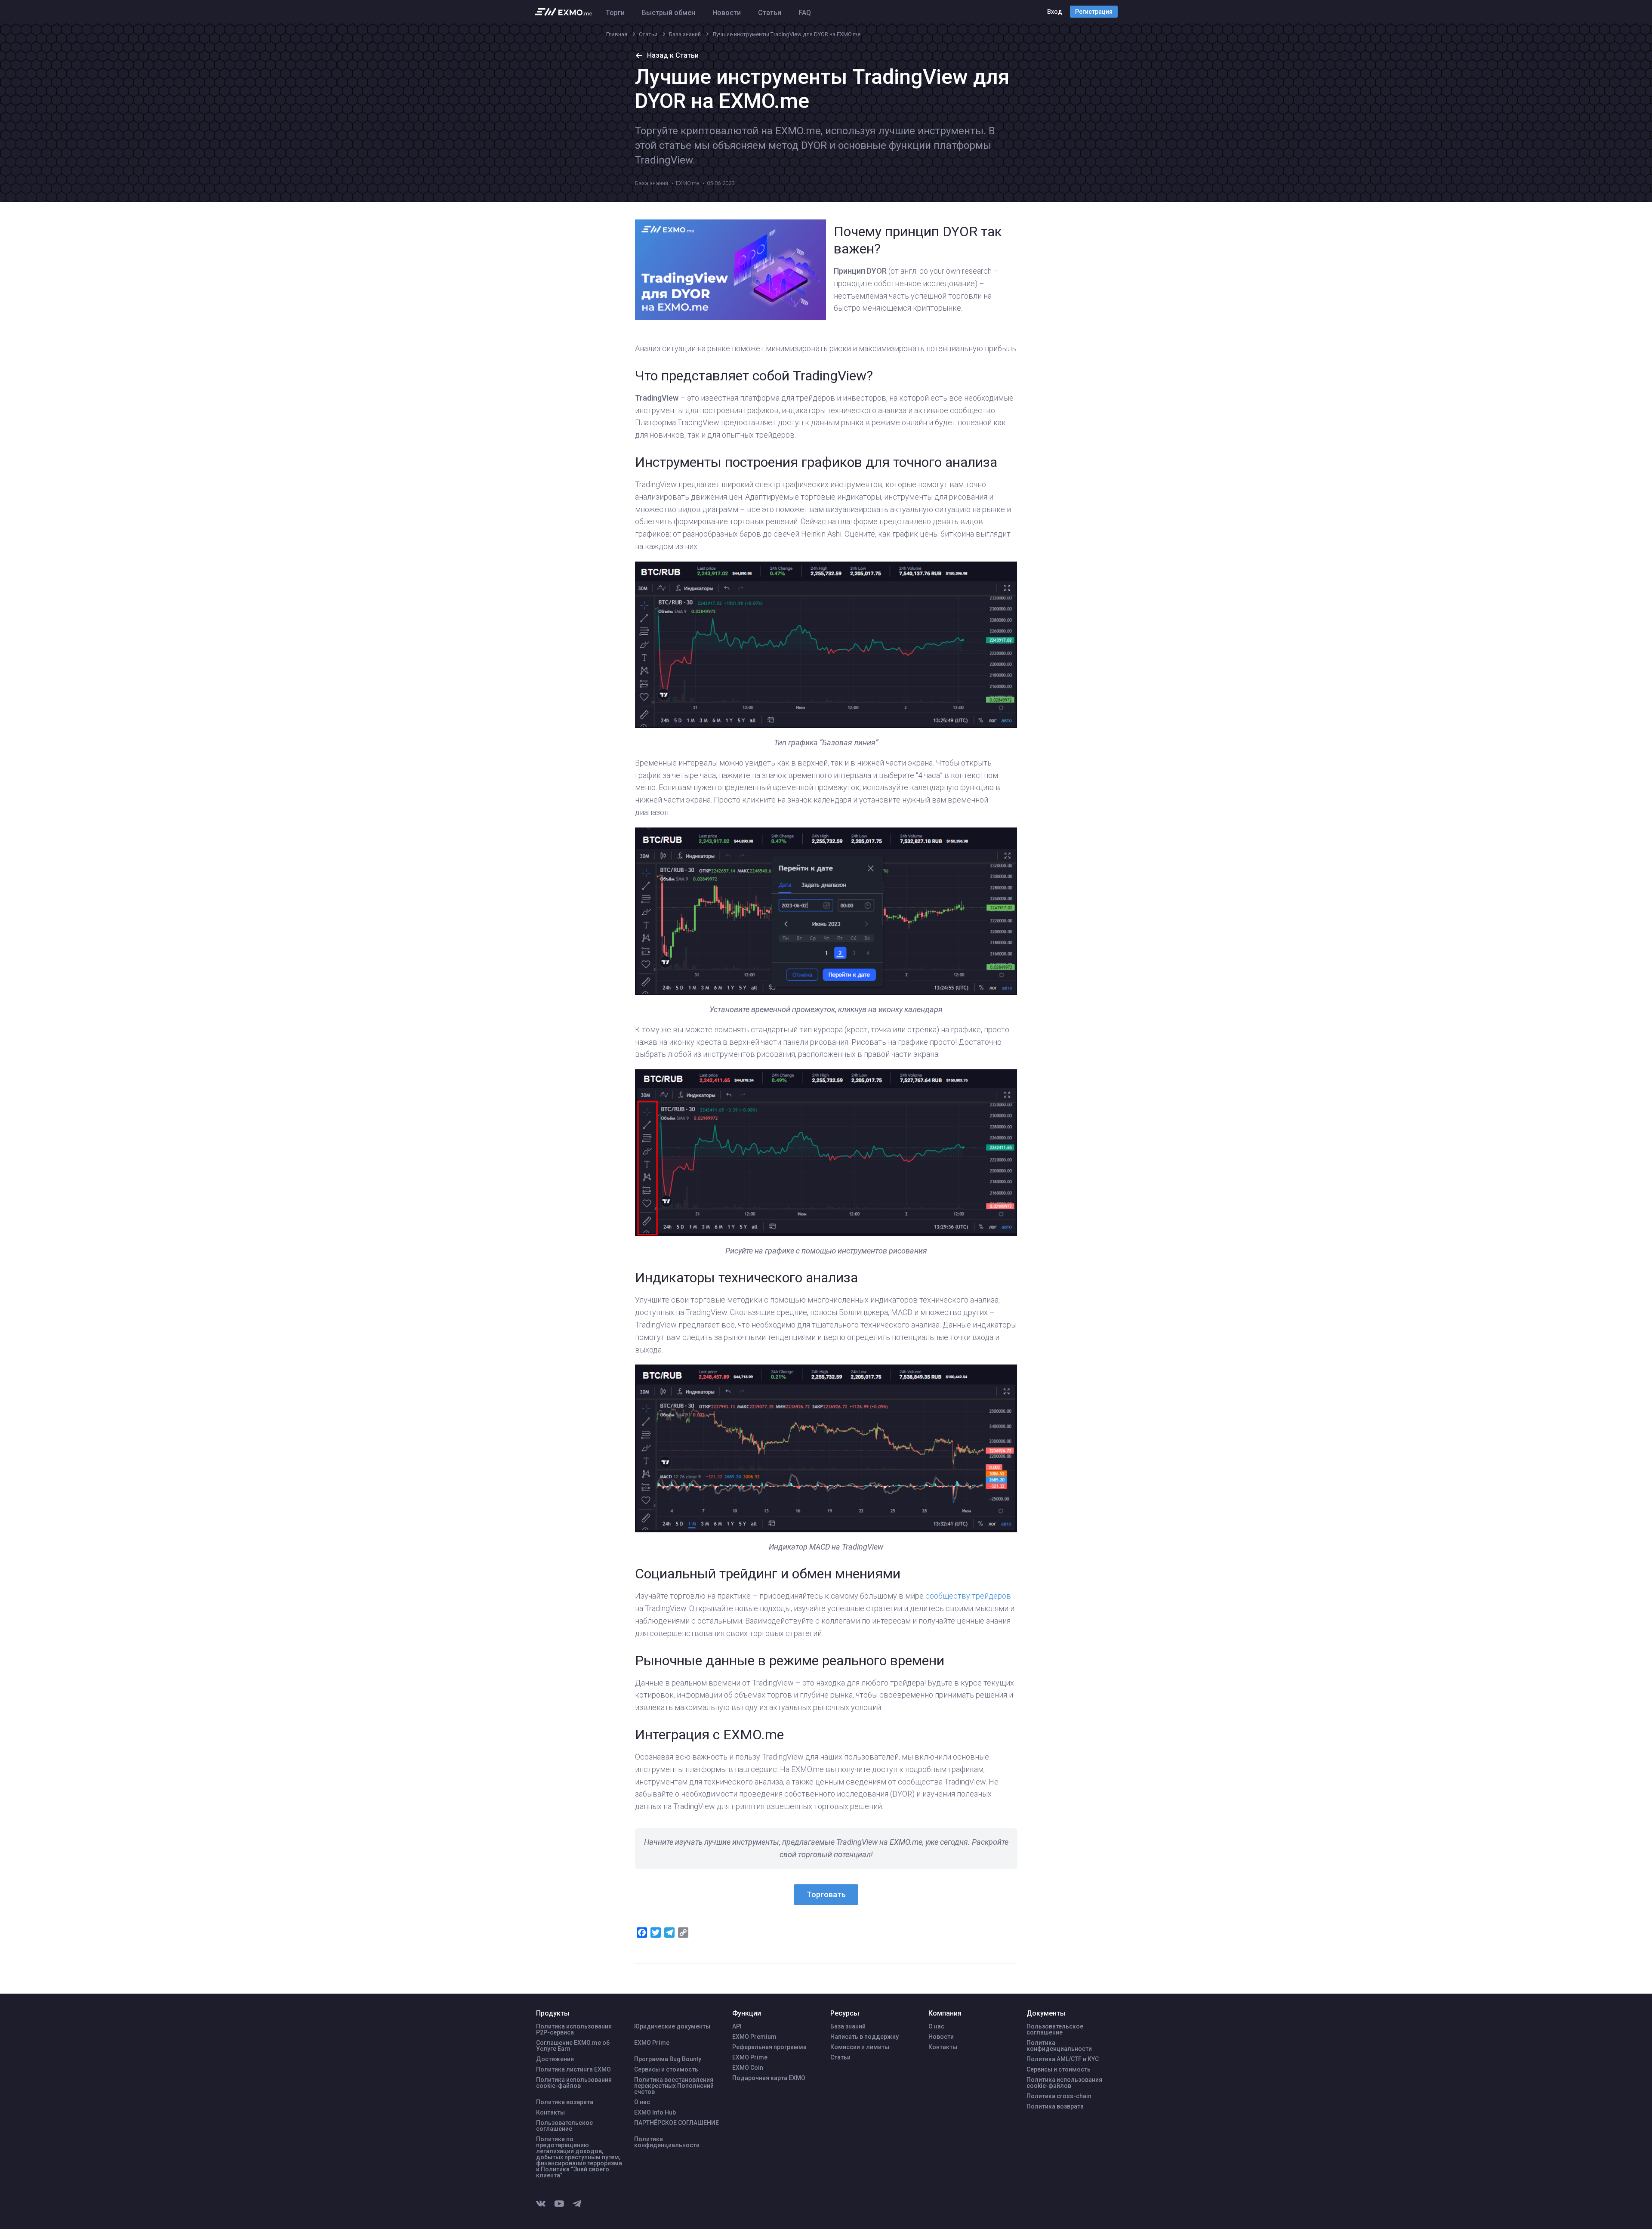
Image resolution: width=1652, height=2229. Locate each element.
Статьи (770, 13)
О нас (642, 2102)
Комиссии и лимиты (860, 2047)
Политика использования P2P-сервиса (574, 2029)
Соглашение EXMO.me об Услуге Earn (573, 2046)
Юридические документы (672, 2026)
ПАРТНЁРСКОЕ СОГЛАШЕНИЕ (677, 2123)
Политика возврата (565, 2102)
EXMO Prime (652, 2043)
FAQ (805, 13)
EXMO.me (687, 183)
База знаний (652, 183)
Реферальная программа (769, 2047)
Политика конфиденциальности (667, 2142)
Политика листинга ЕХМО (573, 2069)
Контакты (550, 2112)
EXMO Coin (748, 2068)
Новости (727, 13)
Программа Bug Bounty (668, 2059)
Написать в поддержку (865, 2037)
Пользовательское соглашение (564, 2126)
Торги (615, 13)
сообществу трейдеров (968, 1596)
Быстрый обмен (669, 13)
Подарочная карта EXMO (769, 2078)
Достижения (555, 2059)
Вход (1055, 12)
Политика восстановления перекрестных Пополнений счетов (674, 2086)
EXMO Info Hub (655, 2112)
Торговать (826, 1894)
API (737, 2026)
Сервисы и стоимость (666, 2069)
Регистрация (1094, 12)
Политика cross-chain (1059, 2096)
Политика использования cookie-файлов (574, 2083)
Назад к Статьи (673, 55)
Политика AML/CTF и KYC (1063, 2059)
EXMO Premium (754, 2037)
